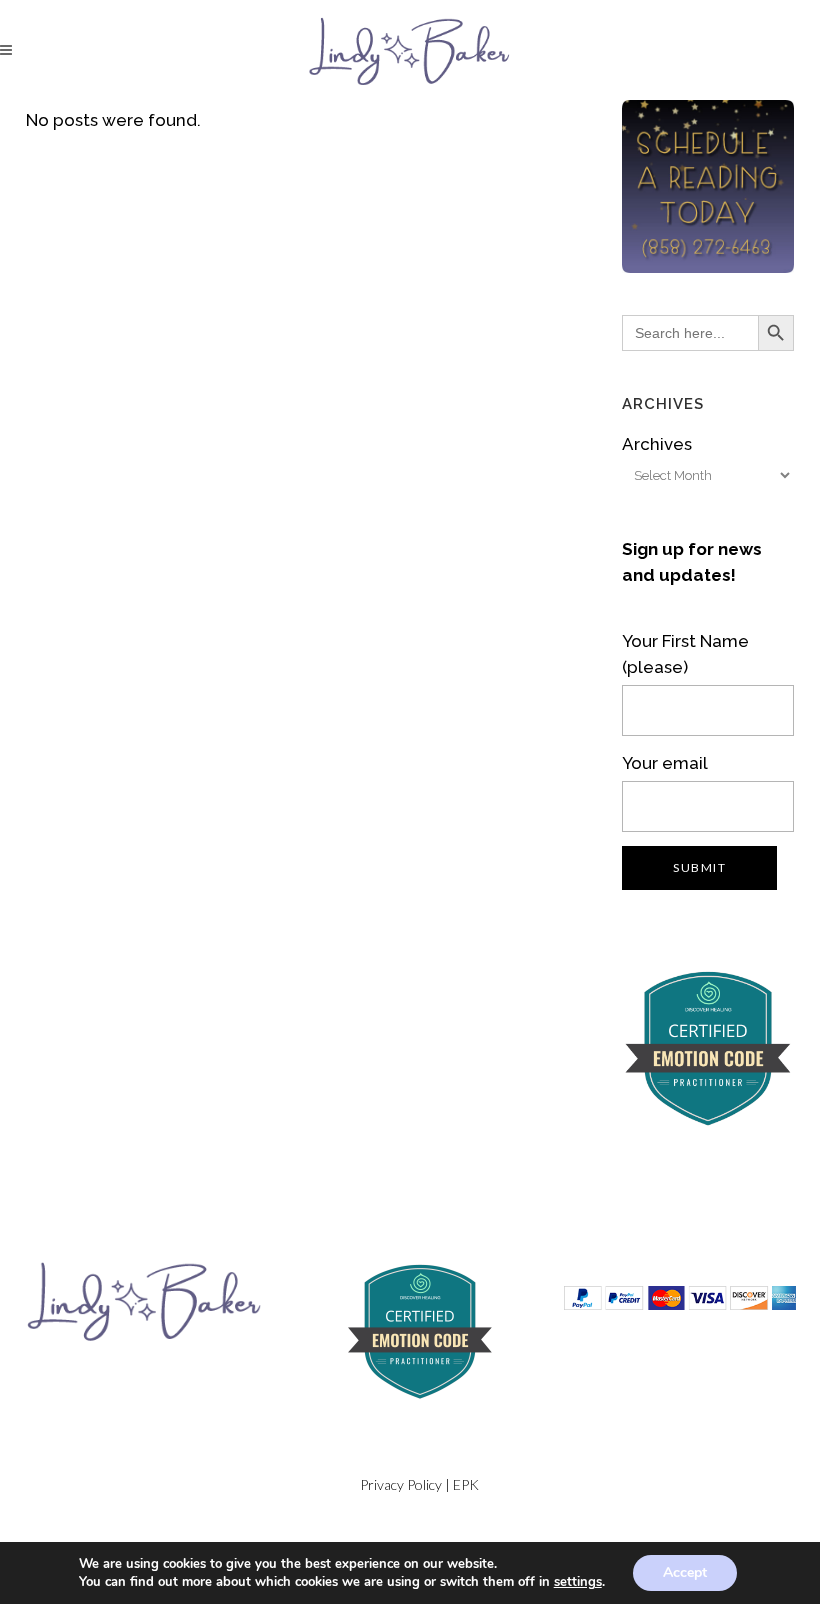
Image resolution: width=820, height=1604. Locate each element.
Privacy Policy (401, 1484)
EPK (466, 1484)
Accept (685, 1572)
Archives (657, 444)
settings (578, 1582)
